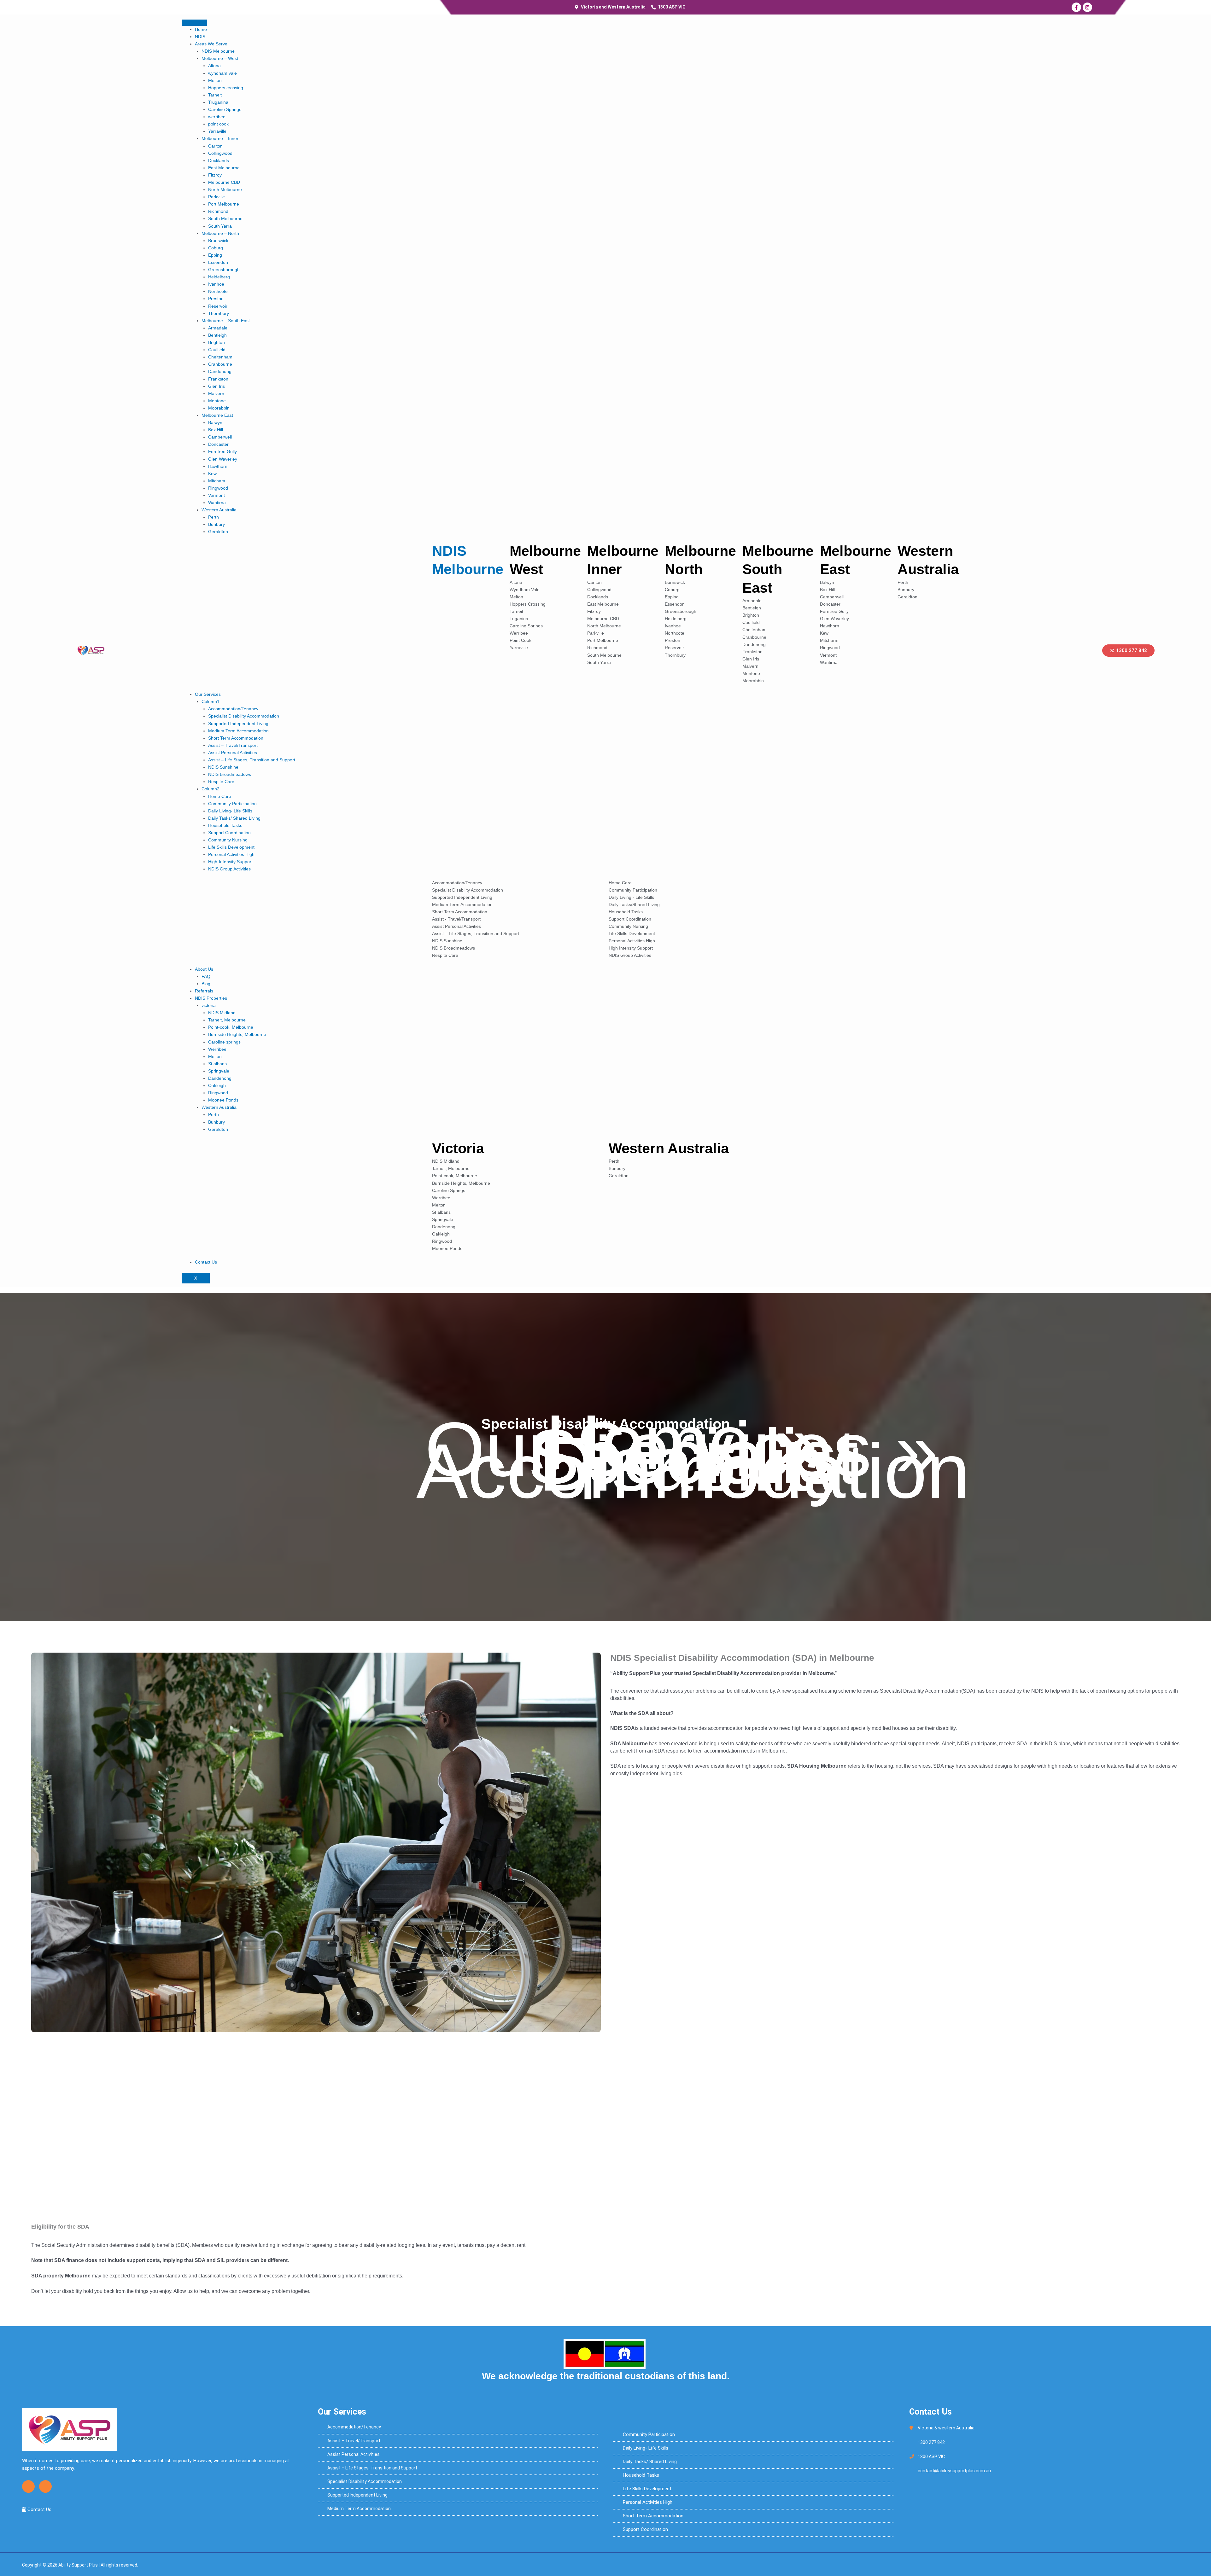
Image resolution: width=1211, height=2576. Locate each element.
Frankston (218, 379)
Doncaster (218, 444)
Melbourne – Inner (220, 138)
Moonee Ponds (223, 1100)
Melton (215, 80)
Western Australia (219, 510)
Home (201, 29)
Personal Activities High (231, 854)
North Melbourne (225, 189)
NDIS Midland (222, 1013)
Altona (214, 66)
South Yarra (220, 226)
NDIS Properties (211, 998)
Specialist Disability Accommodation (244, 716)
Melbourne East (217, 415)
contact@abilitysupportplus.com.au (954, 2471)
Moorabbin (219, 408)
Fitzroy (215, 175)
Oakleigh (217, 1085)
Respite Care (221, 782)
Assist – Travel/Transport (233, 745)
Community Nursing (228, 840)
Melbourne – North (220, 233)
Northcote (218, 291)
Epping (215, 255)
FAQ (206, 976)
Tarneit (215, 95)
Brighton (216, 342)
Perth (214, 517)
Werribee (217, 1049)
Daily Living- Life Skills (230, 811)
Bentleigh (217, 335)
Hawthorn (218, 466)
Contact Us (206, 1262)
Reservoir (218, 306)
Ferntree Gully (222, 451)
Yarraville (217, 131)
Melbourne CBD (224, 182)
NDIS (200, 37)
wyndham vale (222, 73)
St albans (217, 1064)
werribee (217, 117)
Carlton (215, 146)
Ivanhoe (216, 284)
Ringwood (218, 488)
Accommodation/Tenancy (233, 709)
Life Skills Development (231, 847)
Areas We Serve (211, 44)
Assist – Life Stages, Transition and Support (252, 760)
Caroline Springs (225, 109)
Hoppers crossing (226, 88)
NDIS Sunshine (223, 767)
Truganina (218, 102)
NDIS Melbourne (218, 51)
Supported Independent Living (238, 724)
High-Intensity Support (230, 862)
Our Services (208, 694)
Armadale (218, 328)
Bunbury (216, 524)
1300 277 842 (931, 2442)
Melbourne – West (220, 58)
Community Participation (232, 804)
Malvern (216, 393)
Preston (216, 299)
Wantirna (217, 503)
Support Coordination (229, 833)
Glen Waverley (223, 459)
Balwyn (215, 422)
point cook (218, 124)
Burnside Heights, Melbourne (237, 1034)
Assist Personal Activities (233, 753)
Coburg (216, 248)
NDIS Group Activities (229, 869)
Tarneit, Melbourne (227, 1020)
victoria (209, 1005)
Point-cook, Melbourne (231, 1027)
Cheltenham (220, 357)
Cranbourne (220, 364)
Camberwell (220, 437)
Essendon (218, 262)
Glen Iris (216, 386)
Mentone (217, 401)
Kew (212, 474)
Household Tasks (225, 825)
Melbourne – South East (226, 321)
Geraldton (218, 532)
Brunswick (218, 241)
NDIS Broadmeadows (230, 774)
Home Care (220, 796)
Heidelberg (219, 277)
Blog (206, 984)
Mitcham (217, 481)
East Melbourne (224, 168)
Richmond (218, 211)
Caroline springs (224, 1042)
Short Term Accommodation (236, 738)
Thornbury (219, 313)
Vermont (216, 495)
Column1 (211, 701)
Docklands (219, 160)
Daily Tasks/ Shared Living (234, 818)
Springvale (219, 1071)
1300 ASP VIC (931, 2457)
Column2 (211, 789)
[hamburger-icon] (194, 23)
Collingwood (220, 153)
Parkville (216, 197)
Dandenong (220, 371)
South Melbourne (225, 218)
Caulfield (217, 350)
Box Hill (216, 430)
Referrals (204, 991)
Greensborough (224, 270)
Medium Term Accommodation (238, 731)
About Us (204, 969)
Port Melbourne (224, 204)
